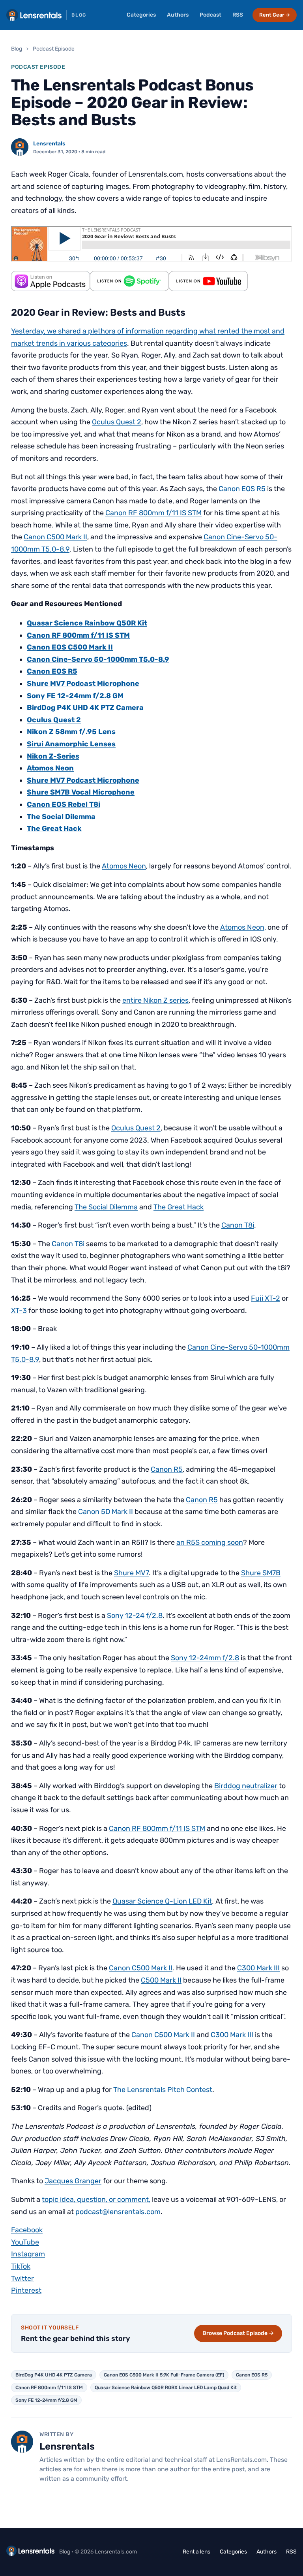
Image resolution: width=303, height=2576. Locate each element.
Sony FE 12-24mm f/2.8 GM (46, 2400)
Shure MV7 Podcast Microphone (83, 684)
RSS (238, 15)
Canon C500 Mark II (55, 537)
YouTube (25, 2242)
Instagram (28, 2254)
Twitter (22, 2278)
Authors (178, 15)
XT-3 (19, 1311)
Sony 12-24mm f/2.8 (205, 1658)
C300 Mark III (258, 1968)
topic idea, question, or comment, (96, 2199)
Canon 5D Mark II (106, 1512)
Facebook (27, 2230)
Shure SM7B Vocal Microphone (81, 792)
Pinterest (26, 2290)
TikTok (21, 2266)
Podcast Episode (54, 49)
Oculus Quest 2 (117, 422)
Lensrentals (49, 144)
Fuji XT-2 (266, 1298)
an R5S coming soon (210, 1542)
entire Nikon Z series (155, 1000)
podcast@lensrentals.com (118, 2212)
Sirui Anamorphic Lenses (71, 744)
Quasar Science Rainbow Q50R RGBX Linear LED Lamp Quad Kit (166, 2388)
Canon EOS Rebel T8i (64, 804)
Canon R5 (167, 1469)
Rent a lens (196, 2552)
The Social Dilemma (61, 817)
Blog (17, 49)
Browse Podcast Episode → (238, 2333)
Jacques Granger (73, 2181)
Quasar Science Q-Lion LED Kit (162, 1901)
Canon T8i (238, 1225)
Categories (141, 15)
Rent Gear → (275, 15)
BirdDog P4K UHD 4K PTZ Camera (85, 708)
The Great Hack (54, 829)
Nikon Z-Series (53, 756)
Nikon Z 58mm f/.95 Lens (71, 732)
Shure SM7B (261, 1573)
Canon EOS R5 (242, 489)
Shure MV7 (131, 1573)
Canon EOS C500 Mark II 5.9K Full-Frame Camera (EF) (164, 2375)
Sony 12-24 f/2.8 (135, 1616)
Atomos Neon (50, 768)
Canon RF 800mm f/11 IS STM (153, 513)
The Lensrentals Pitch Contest (163, 2090)
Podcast (210, 15)
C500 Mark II (161, 1980)
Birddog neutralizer (246, 1786)
